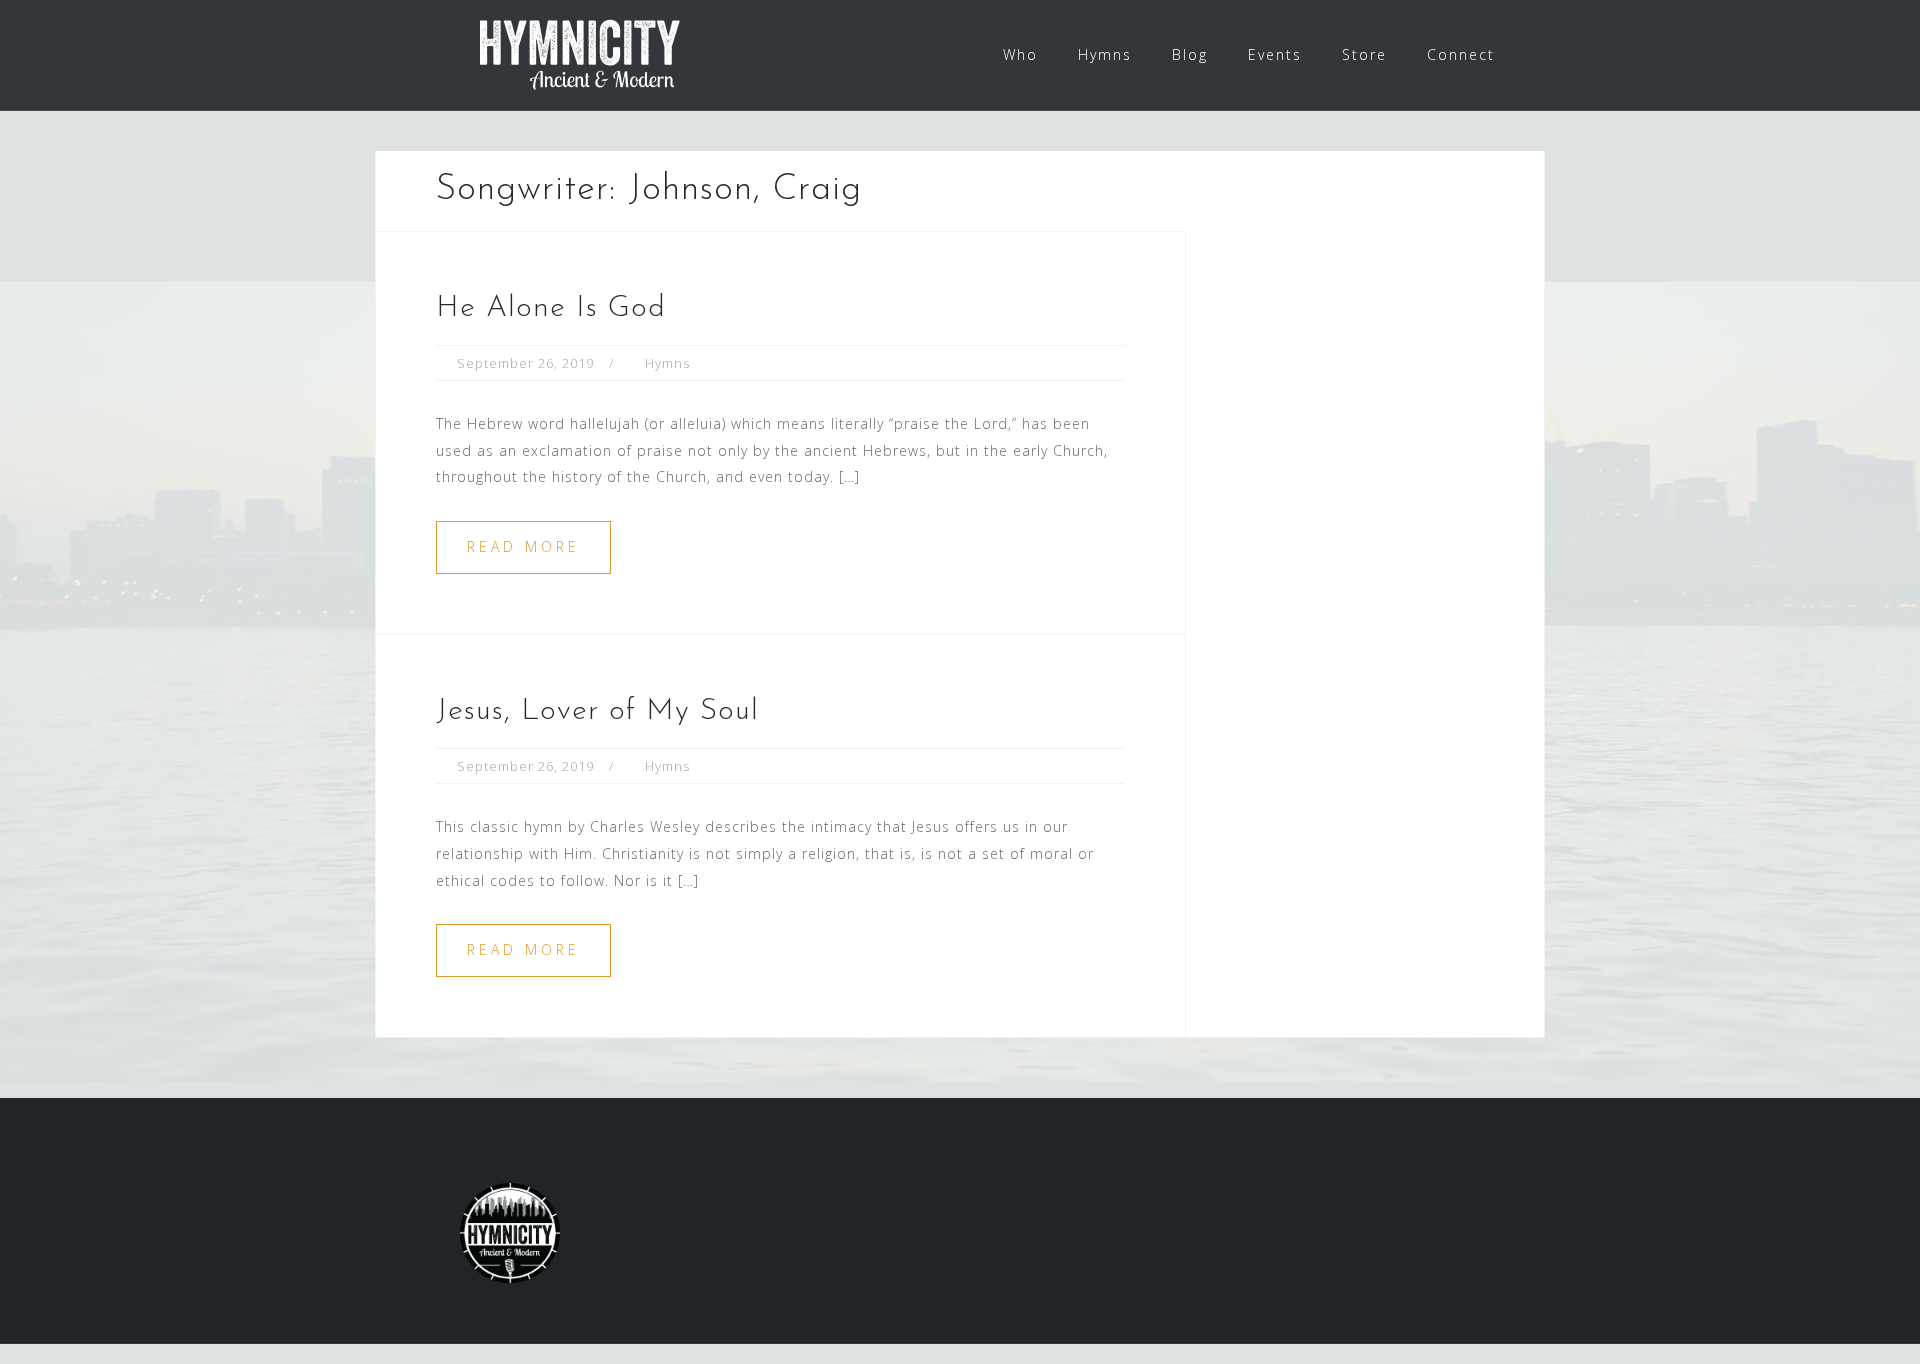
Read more (523, 546)
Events (1275, 54)
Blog (1190, 54)
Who (1020, 54)
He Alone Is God (551, 308)
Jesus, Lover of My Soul (597, 711)
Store (1364, 54)
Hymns (1105, 54)
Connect (1461, 54)
